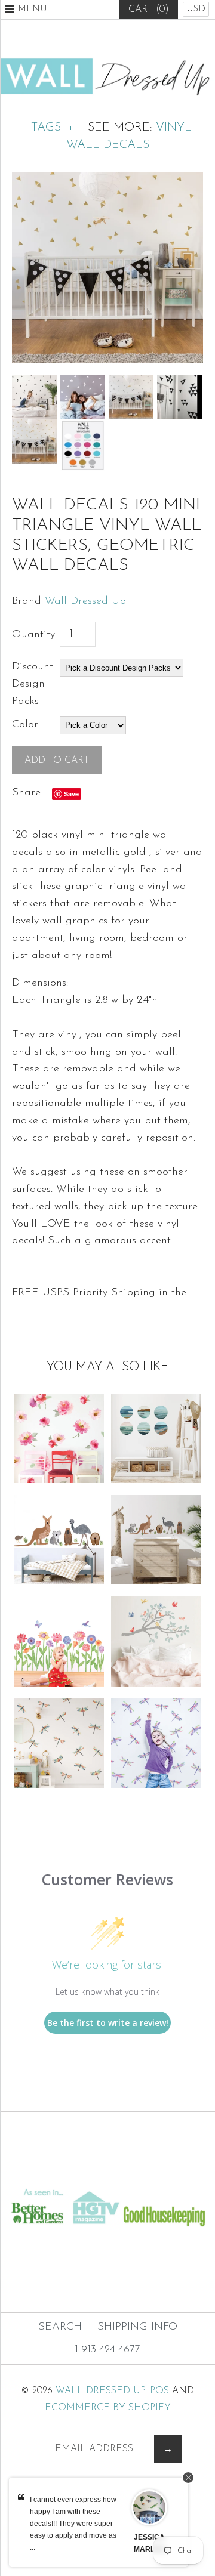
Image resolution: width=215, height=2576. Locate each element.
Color (25, 725)
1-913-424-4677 (107, 2350)
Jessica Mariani (149, 2543)
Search (60, 2327)
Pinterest (107, 39)
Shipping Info (137, 2327)
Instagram (137, 39)
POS (159, 2391)
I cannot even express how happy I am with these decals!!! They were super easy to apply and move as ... (73, 2524)
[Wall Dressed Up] (107, 63)
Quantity (33, 635)
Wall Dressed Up (85, 601)
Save (71, 794)
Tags (53, 128)
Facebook (78, 39)
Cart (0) (149, 10)
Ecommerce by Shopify (108, 2408)
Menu (33, 9)
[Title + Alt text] (107, 2175)
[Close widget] (188, 2478)
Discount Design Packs (33, 684)
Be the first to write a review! (108, 2023)
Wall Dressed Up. (101, 2391)
